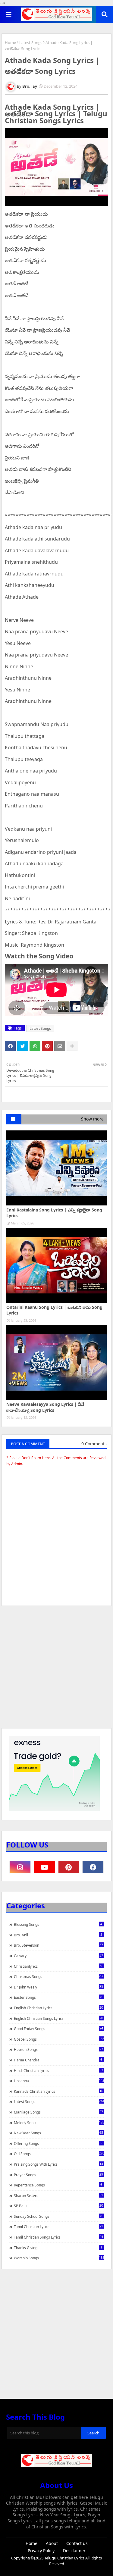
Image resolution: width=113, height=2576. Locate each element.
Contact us (77, 2543)
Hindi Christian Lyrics (58, 2070)
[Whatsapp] (35, 1046)
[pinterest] (69, 1867)
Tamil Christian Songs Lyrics (58, 2237)
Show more (92, 1119)
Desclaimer (74, 2551)
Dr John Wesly (58, 1987)
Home (10, 42)
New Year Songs (58, 2133)
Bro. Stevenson (58, 1945)
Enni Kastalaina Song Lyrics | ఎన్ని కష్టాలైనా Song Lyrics (54, 1213)
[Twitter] (23, 1046)
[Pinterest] (47, 1046)
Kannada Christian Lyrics (58, 2091)
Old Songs (59, 2154)
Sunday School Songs (58, 2216)
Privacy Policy (41, 2551)
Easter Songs (58, 1997)
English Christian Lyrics (58, 2008)
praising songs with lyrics (58, 2164)
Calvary (58, 1956)
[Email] (60, 1046)
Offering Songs (58, 2143)
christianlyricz (58, 1966)
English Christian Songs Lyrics (58, 2018)
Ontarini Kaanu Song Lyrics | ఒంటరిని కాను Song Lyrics (54, 1310)
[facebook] (93, 1867)
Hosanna (59, 2081)
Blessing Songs (58, 1924)
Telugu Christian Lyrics (65, 2558)
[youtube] (44, 1867)
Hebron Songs (58, 2049)
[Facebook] (10, 1046)
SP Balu (58, 2206)
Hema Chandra (58, 2060)
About (52, 2543)
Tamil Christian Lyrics (58, 2227)
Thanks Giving (58, 2248)
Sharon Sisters (58, 2195)
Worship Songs (59, 2258)
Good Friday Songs (58, 2029)
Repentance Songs (58, 2185)
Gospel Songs (59, 2039)
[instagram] (20, 1867)
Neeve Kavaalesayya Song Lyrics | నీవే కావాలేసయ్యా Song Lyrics (45, 1407)
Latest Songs (31, 42)
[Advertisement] (56, 1670)
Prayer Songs (58, 2175)
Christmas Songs (59, 1976)
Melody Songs (59, 2123)
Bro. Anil (58, 1935)
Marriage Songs (58, 2112)
